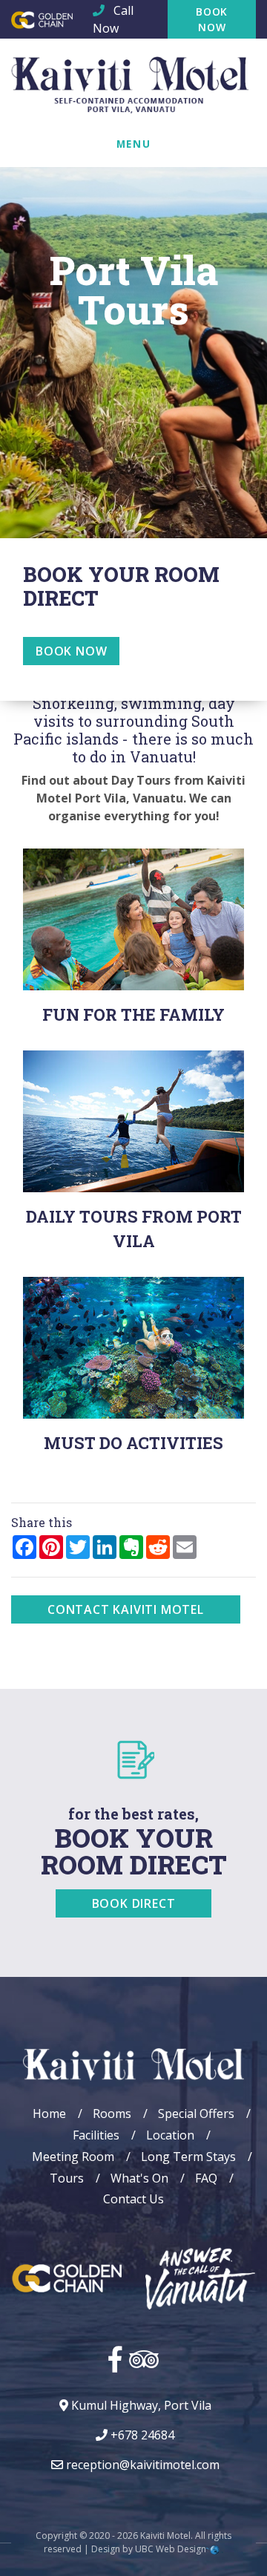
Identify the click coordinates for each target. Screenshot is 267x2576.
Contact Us (133, 2199)
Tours (67, 2178)
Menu (133, 144)
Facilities (96, 2135)
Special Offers (196, 2114)
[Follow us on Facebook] (115, 2358)
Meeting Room (73, 2157)
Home (49, 2114)
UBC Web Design (171, 2549)
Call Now (113, 19)
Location (170, 2135)
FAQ (206, 2178)
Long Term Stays (188, 2157)
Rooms (112, 2114)
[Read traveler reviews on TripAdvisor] (144, 2358)
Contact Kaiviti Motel (126, 1609)
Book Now (212, 19)
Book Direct (134, 1903)
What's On (139, 2178)
